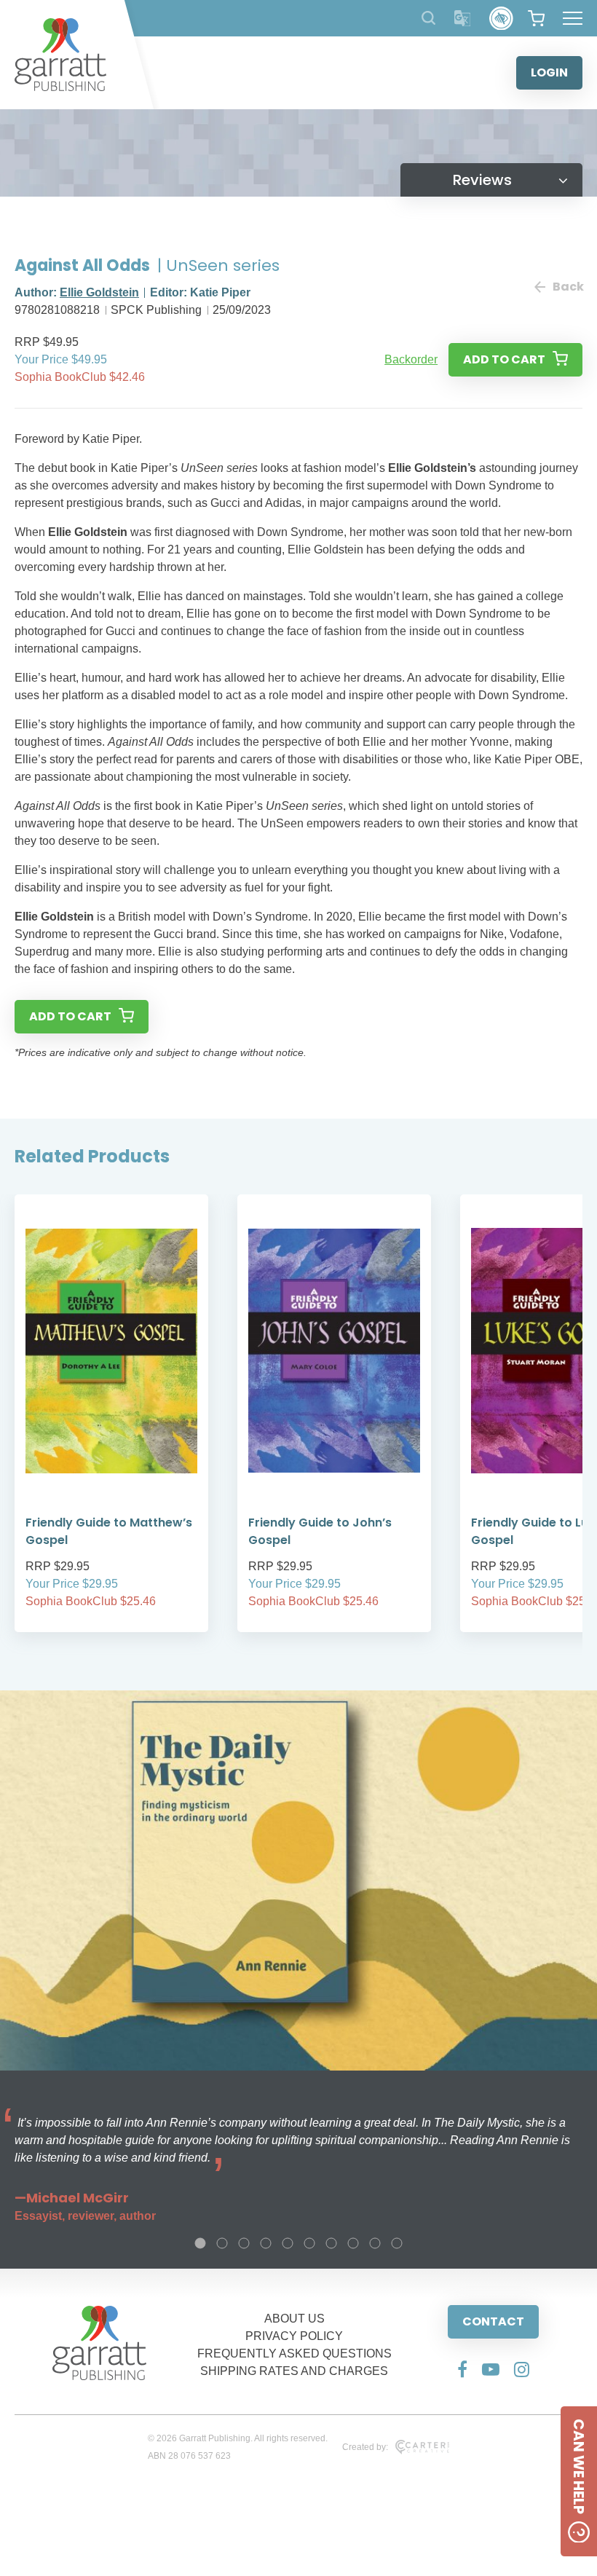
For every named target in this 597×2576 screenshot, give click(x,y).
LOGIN (549, 72)
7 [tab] (331, 2243)
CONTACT (493, 2321)
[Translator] (463, 19)
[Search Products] (428, 18)
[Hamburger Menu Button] (573, 18)
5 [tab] (288, 2243)
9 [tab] (375, 2243)
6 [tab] (309, 2243)
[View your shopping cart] (536, 18)
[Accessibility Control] (501, 19)
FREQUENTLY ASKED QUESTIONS (294, 2354)
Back (568, 287)
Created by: (365, 2447)
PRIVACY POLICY (294, 2336)
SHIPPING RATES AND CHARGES (294, 2371)
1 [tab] (200, 2243)
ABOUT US (294, 2319)
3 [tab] (244, 2243)
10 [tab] (397, 2243)
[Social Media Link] (462, 2369)
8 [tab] (353, 2243)
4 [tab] (266, 2243)
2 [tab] (222, 2243)
